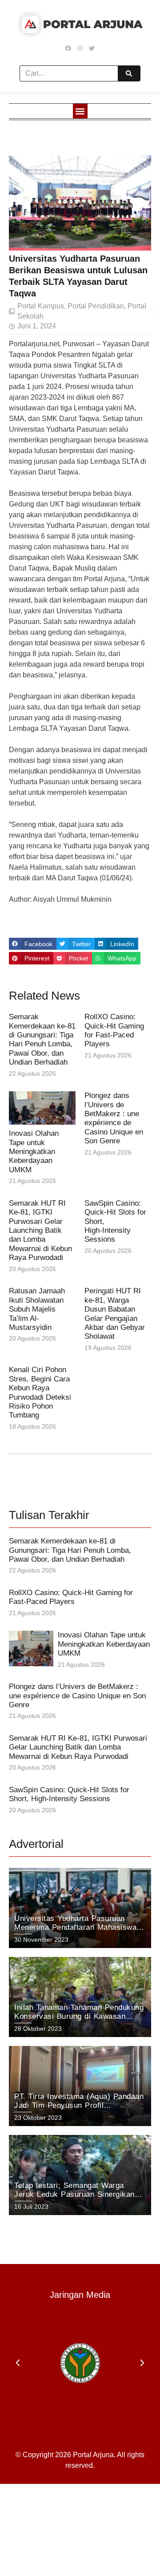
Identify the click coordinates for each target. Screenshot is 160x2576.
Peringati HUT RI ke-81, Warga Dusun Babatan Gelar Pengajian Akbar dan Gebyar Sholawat (115, 1314)
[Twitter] (92, 48)
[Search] (129, 73)
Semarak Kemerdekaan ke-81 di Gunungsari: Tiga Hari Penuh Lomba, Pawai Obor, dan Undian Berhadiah (42, 1039)
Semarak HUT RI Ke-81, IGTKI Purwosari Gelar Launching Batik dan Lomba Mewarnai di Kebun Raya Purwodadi (40, 1230)
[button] (80, 111)
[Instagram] (80, 48)
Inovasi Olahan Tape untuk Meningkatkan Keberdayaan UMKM (34, 1152)
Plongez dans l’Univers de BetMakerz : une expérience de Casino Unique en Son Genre (114, 1118)
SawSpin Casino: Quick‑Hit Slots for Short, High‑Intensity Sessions (69, 1794)
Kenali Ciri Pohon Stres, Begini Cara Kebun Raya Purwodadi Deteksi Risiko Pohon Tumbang (40, 1392)
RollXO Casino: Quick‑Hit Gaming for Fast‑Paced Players (114, 1030)
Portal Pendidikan (96, 306)
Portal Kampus (41, 306)
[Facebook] (68, 48)
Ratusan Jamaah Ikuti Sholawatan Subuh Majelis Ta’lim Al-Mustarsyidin (37, 1309)
